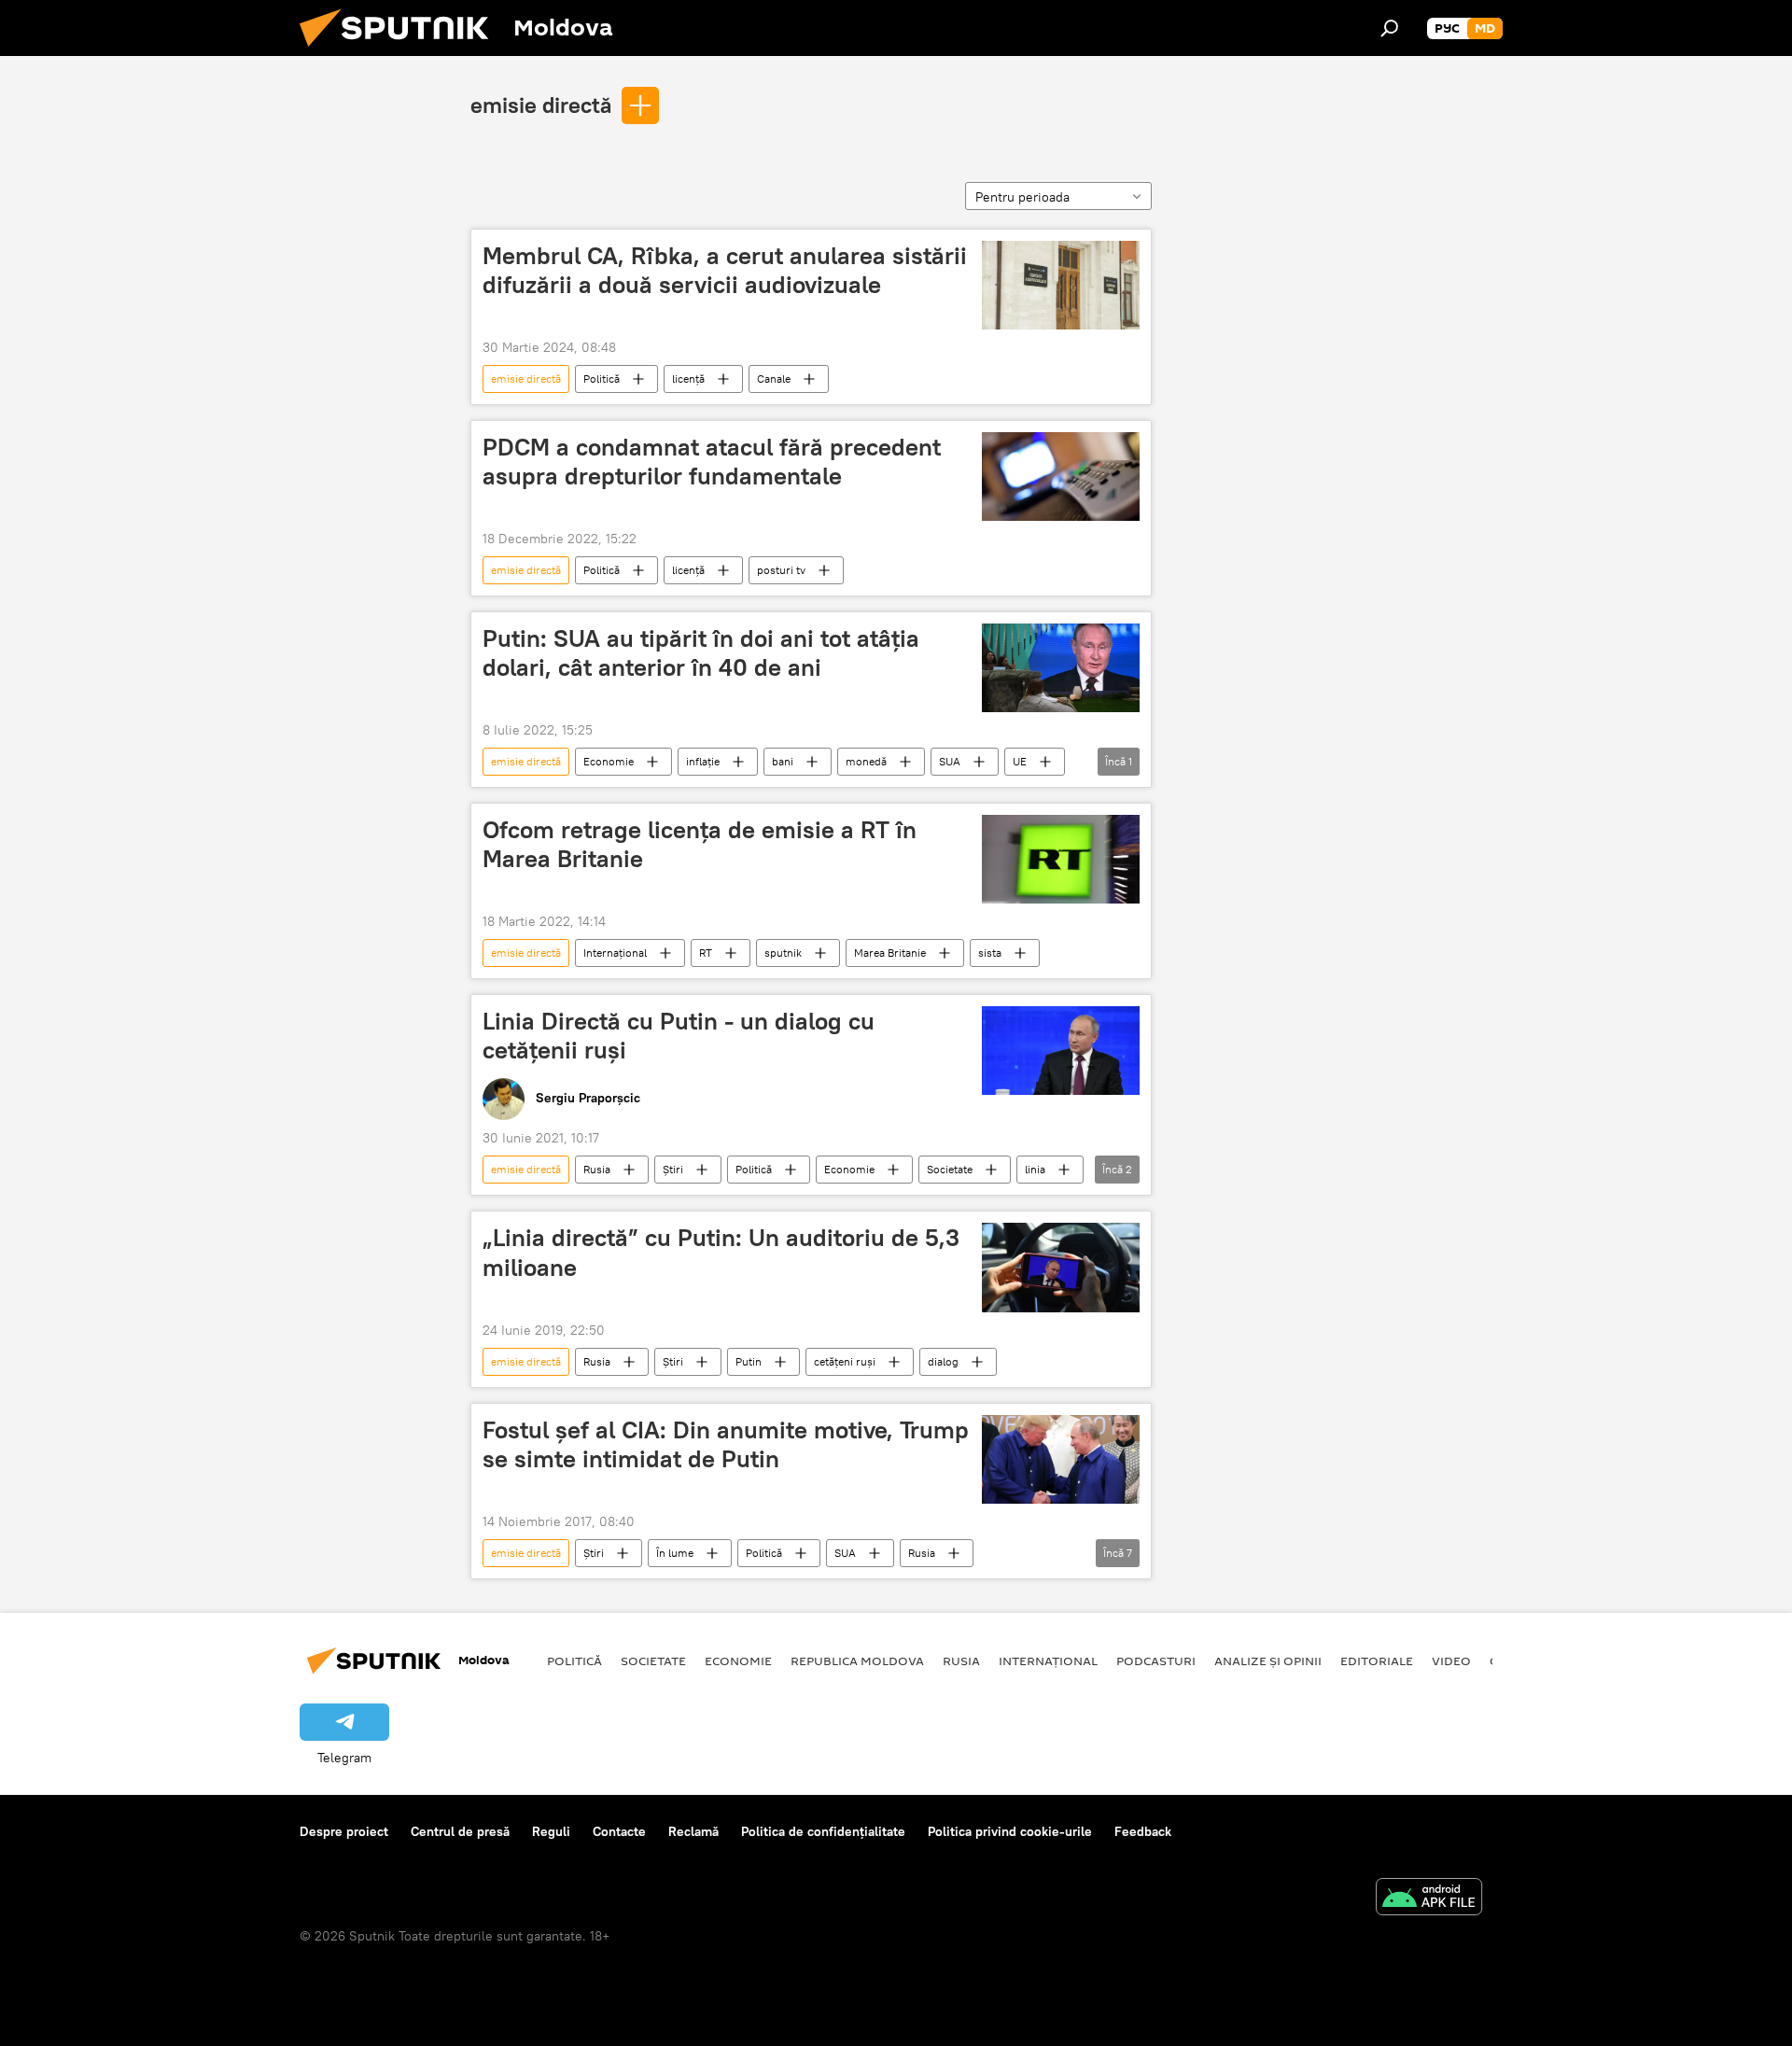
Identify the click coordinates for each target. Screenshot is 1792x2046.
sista (990, 953)
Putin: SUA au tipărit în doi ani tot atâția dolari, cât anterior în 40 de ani (701, 653)
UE (1020, 761)
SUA (950, 761)
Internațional (615, 953)
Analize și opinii (1268, 1661)
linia (1035, 1169)
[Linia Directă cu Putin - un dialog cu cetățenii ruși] (1061, 1051)
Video (1451, 1661)
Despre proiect (344, 1831)
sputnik (783, 953)
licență (688, 378)
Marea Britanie (890, 953)
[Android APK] (1429, 1899)
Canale (774, 378)
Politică (602, 378)
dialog (943, 1361)
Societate (950, 1169)
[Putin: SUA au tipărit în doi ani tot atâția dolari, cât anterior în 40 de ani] (1061, 668)
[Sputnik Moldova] (401, 51)
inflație (703, 761)
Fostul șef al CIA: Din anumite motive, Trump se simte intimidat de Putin (726, 1444)
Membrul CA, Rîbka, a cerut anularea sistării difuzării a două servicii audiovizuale (725, 270)
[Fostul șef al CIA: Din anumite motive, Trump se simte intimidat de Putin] (1061, 1459)
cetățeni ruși (845, 1361)
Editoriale (1377, 1661)
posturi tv (781, 570)
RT (706, 953)
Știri (673, 1169)
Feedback (1143, 1831)
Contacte (619, 1831)
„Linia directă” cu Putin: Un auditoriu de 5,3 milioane (721, 1252)
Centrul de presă (460, 1831)
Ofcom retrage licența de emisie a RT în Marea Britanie (700, 844)
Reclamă (693, 1831)
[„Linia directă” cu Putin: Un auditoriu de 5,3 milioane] (1061, 1267)
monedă (866, 761)
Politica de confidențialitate (823, 1831)
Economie (609, 761)
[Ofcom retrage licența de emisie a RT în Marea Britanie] (1061, 859)
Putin (749, 1361)
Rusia (597, 1169)
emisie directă (541, 105)
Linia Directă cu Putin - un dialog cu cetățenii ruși (679, 1036)
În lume (675, 1553)
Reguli (551, 1831)
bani (783, 761)
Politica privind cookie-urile (1010, 1831)
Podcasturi (1156, 1661)
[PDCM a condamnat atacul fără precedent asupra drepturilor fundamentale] (1061, 476)
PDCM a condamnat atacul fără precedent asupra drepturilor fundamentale (712, 462)
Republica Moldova (857, 1661)
